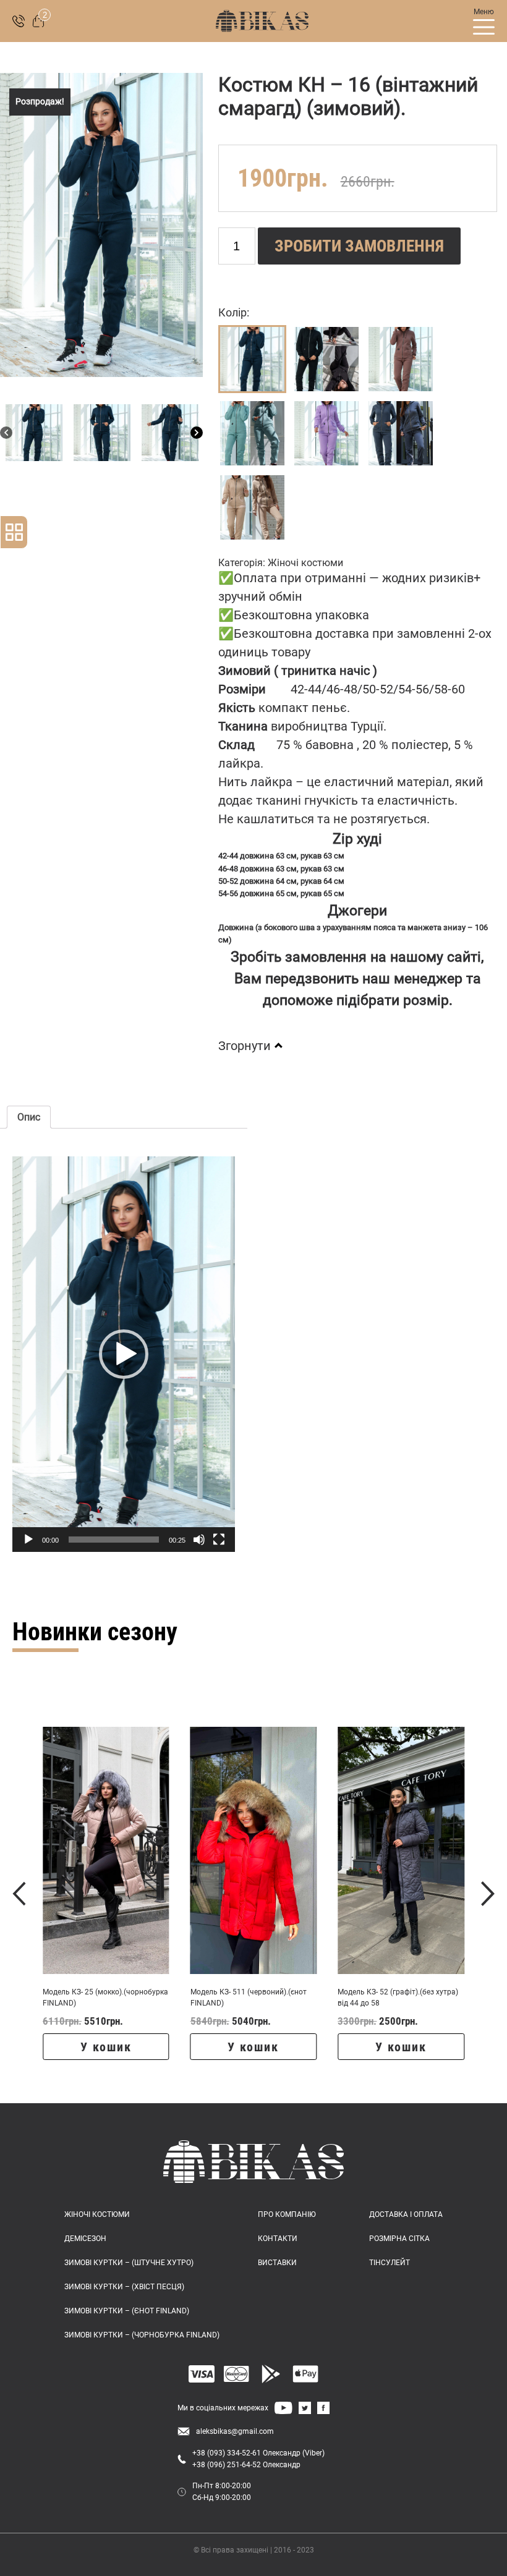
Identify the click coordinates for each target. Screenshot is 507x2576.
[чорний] (326, 359)
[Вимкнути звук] (199, 1540)
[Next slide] (488, 1894)
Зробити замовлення (359, 246)
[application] (124, 1354)
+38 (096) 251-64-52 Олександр (246, 2465)
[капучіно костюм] (401, 359)
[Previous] (6, 433)
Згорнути (245, 1046)
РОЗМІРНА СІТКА (399, 2239)
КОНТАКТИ (278, 2239)
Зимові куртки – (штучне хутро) (129, 2263)
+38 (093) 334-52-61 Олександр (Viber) (258, 2453)
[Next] (197, 433)
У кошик (106, 2047)
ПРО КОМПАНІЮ (287, 2214)
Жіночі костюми (305, 563)
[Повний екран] (219, 1540)
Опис (29, 1117)
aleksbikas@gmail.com (235, 2431)
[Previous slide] (19, 1894)
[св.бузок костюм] (326, 433)
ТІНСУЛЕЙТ (390, 2263)
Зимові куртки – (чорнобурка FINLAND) (142, 2335)
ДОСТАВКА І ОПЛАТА (406, 2214)
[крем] (252, 507)
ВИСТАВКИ (277, 2263)
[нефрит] (252, 433)
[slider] (114, 1540)
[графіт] (401, 433)
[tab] (29, 1117)
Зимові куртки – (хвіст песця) (124, 2287)
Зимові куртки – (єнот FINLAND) (127, 2311)
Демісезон (85, 2239)
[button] (124, 1354)
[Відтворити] (28, 1540)
